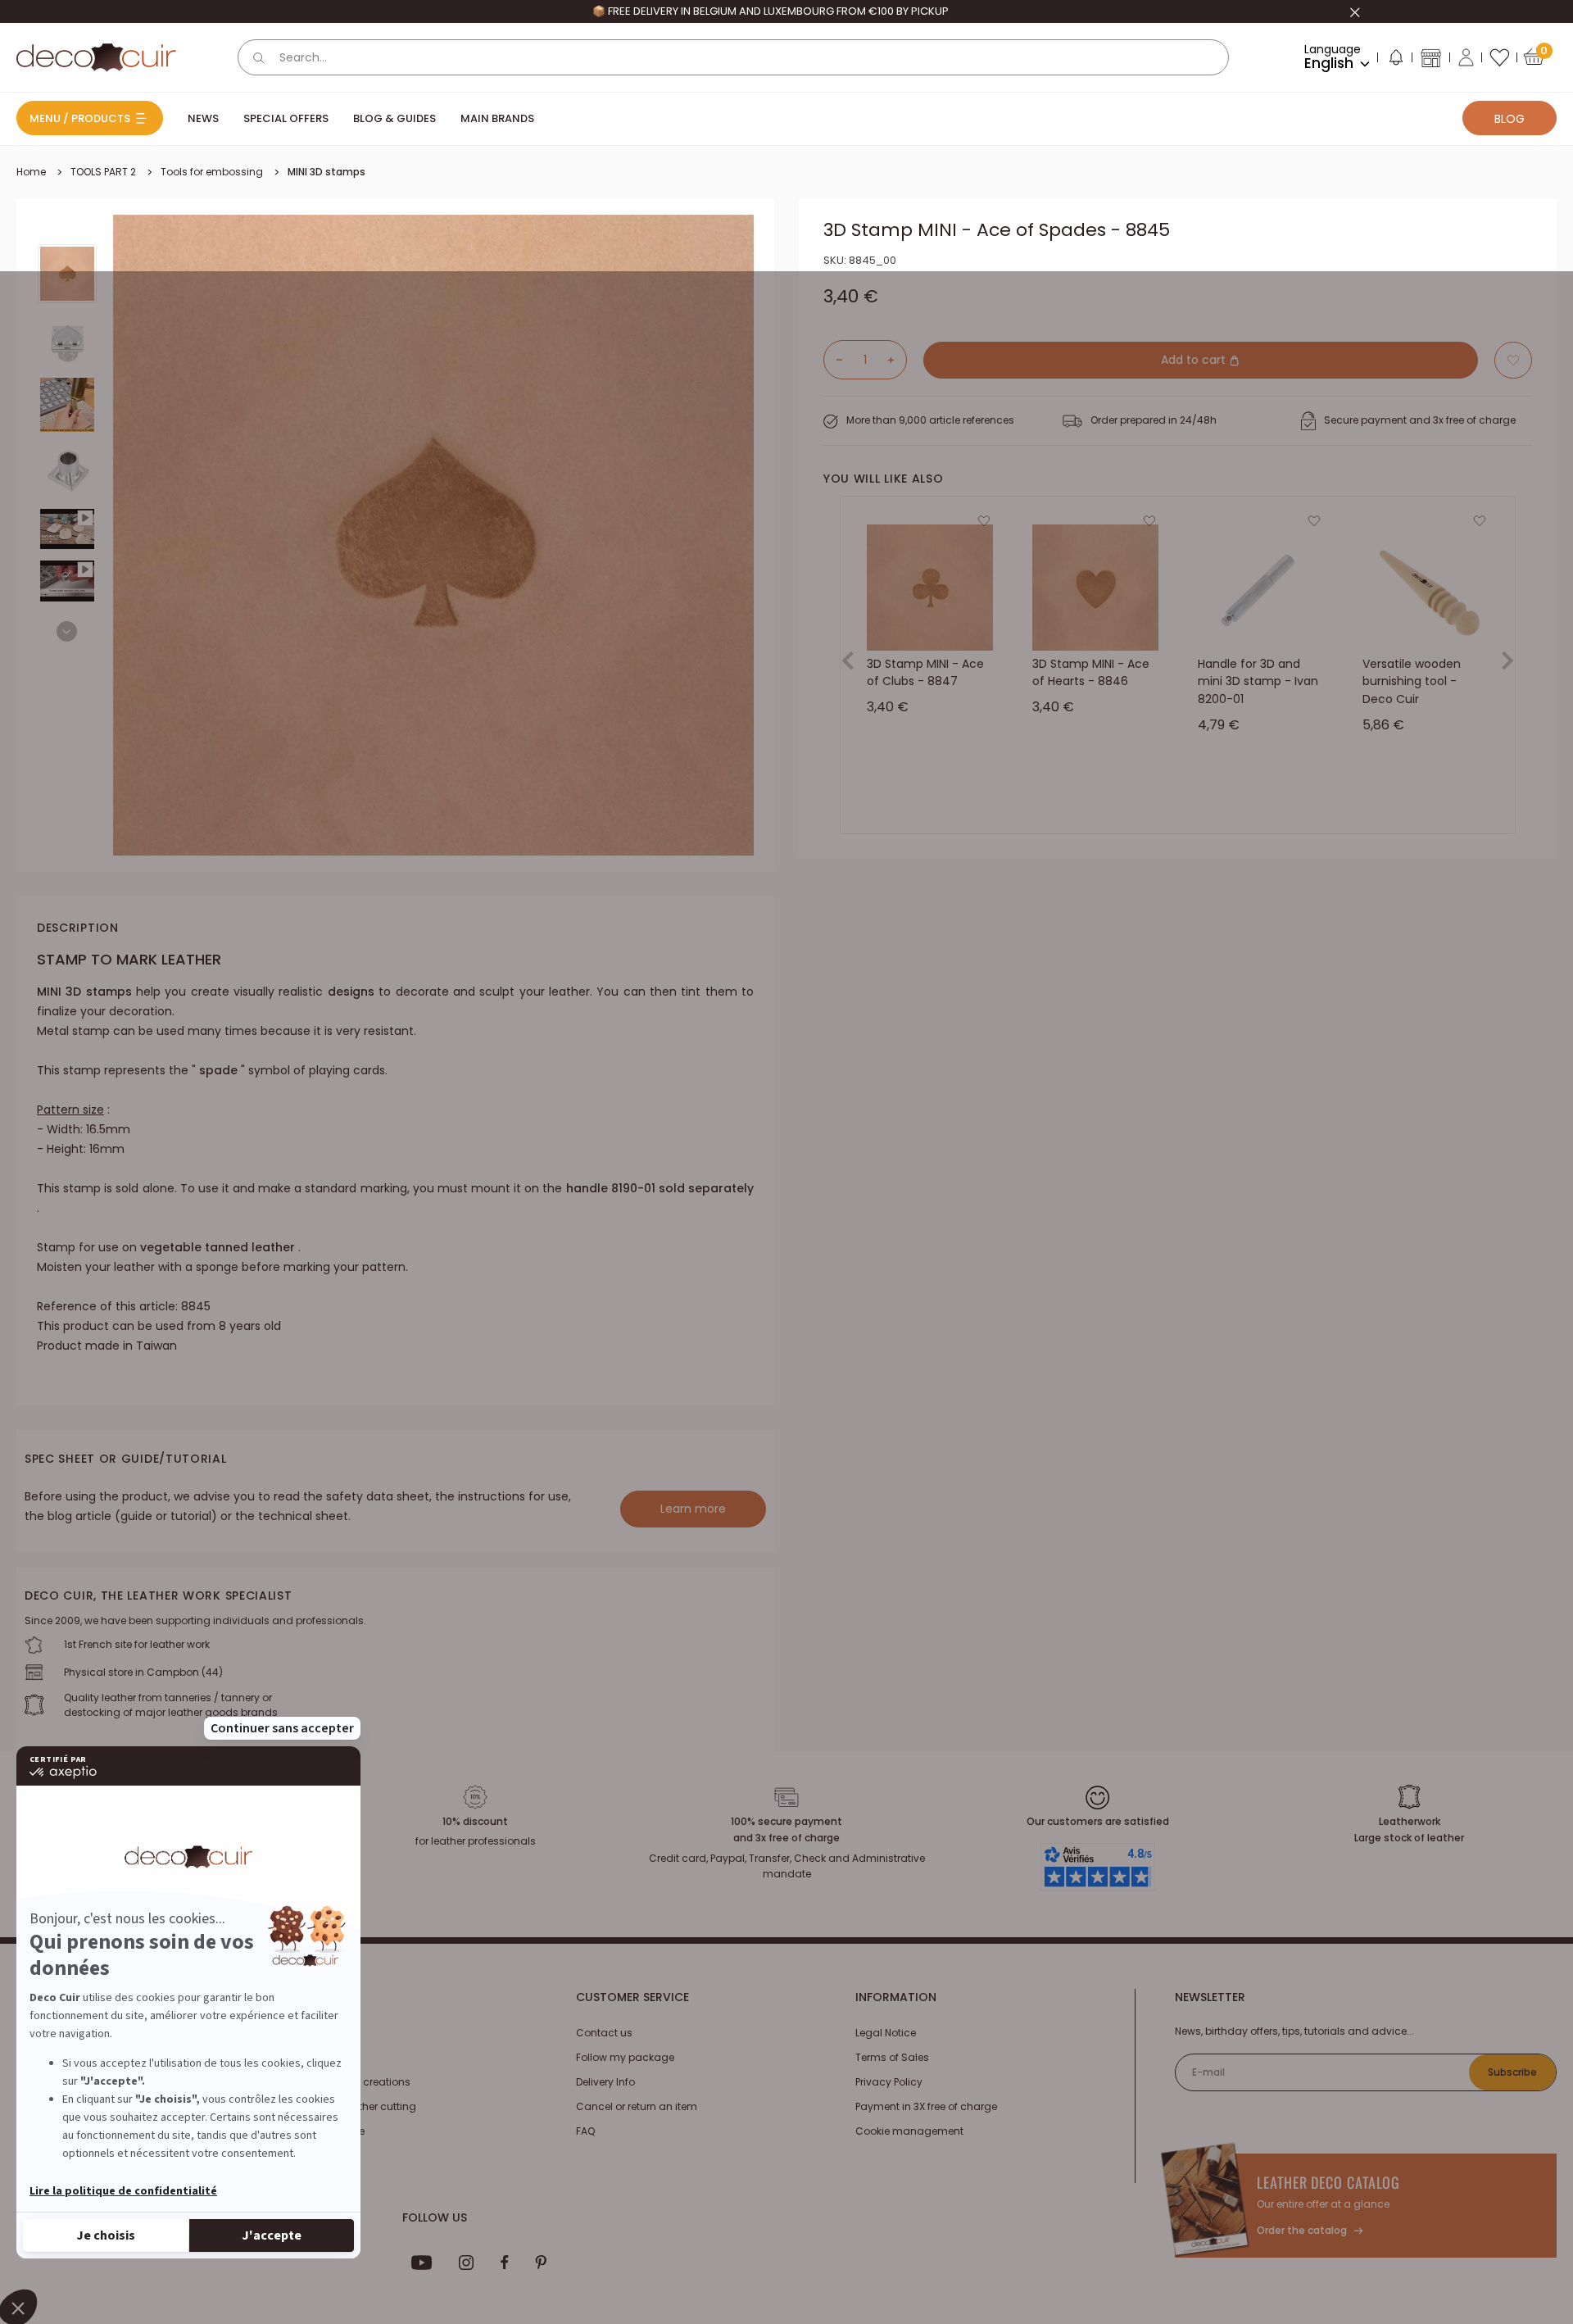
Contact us (604, 2033)
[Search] (259, 57)
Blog (1510, 119)
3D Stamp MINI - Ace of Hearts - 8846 (1091, 673)
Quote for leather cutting (356, 2106)
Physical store (330, 2131)
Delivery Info (605, 2082)
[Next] (67, 631)
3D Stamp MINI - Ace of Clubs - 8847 (925, 673)
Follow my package (625, 2057)
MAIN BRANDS (497, 118)
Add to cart (1195, 360)
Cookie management (909, 2131)
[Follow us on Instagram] (467, 2263)
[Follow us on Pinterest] (541, 2263)
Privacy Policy (889, 2082)
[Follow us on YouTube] (422, 2263)
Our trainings (328, 2033)
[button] (1395, 61)
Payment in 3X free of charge (926, 2106)
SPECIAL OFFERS (286, 118)
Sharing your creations (353, 2082)
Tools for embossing (212, 172)
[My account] (1466, 57)
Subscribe (1512, 2072)
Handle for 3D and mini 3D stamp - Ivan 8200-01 (1258, 681)
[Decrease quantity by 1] (833, 360)
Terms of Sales (892, 2057)
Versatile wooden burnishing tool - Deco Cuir (1412, 681)
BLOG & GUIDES (394, 118)
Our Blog (317, 2057)
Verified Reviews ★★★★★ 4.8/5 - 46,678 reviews (770, 11)
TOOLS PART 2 (103, 172)
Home (31, 172)
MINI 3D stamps (326, 172)
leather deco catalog (1328, 2182)
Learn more (693, 1509)
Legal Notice (886, 2033)
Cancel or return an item (637, 2106)
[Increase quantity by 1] (897, 360)
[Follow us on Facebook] (504, 2263)
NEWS (203, 118)
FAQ (585, 2131)
